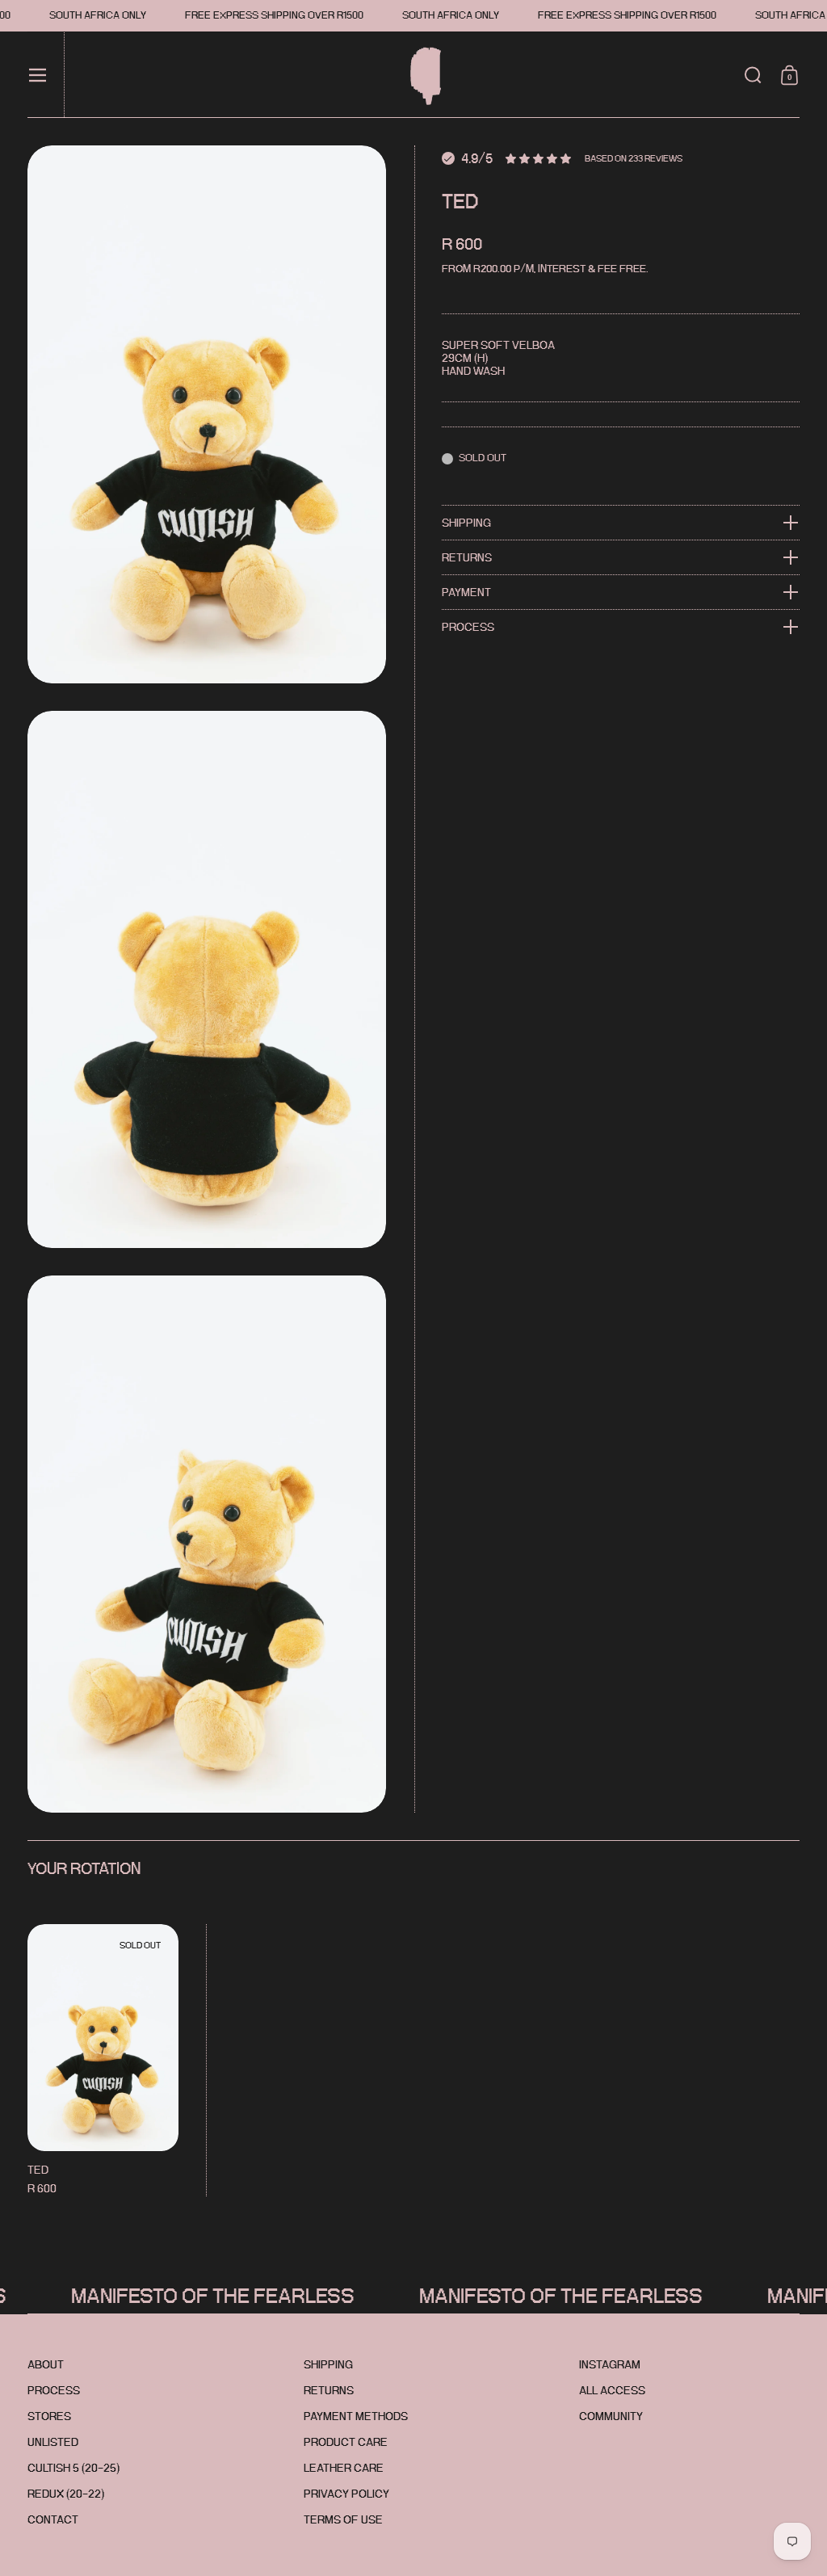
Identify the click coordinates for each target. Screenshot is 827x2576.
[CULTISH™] (419, 75)
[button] (753, 75)
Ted (103, 2060)
